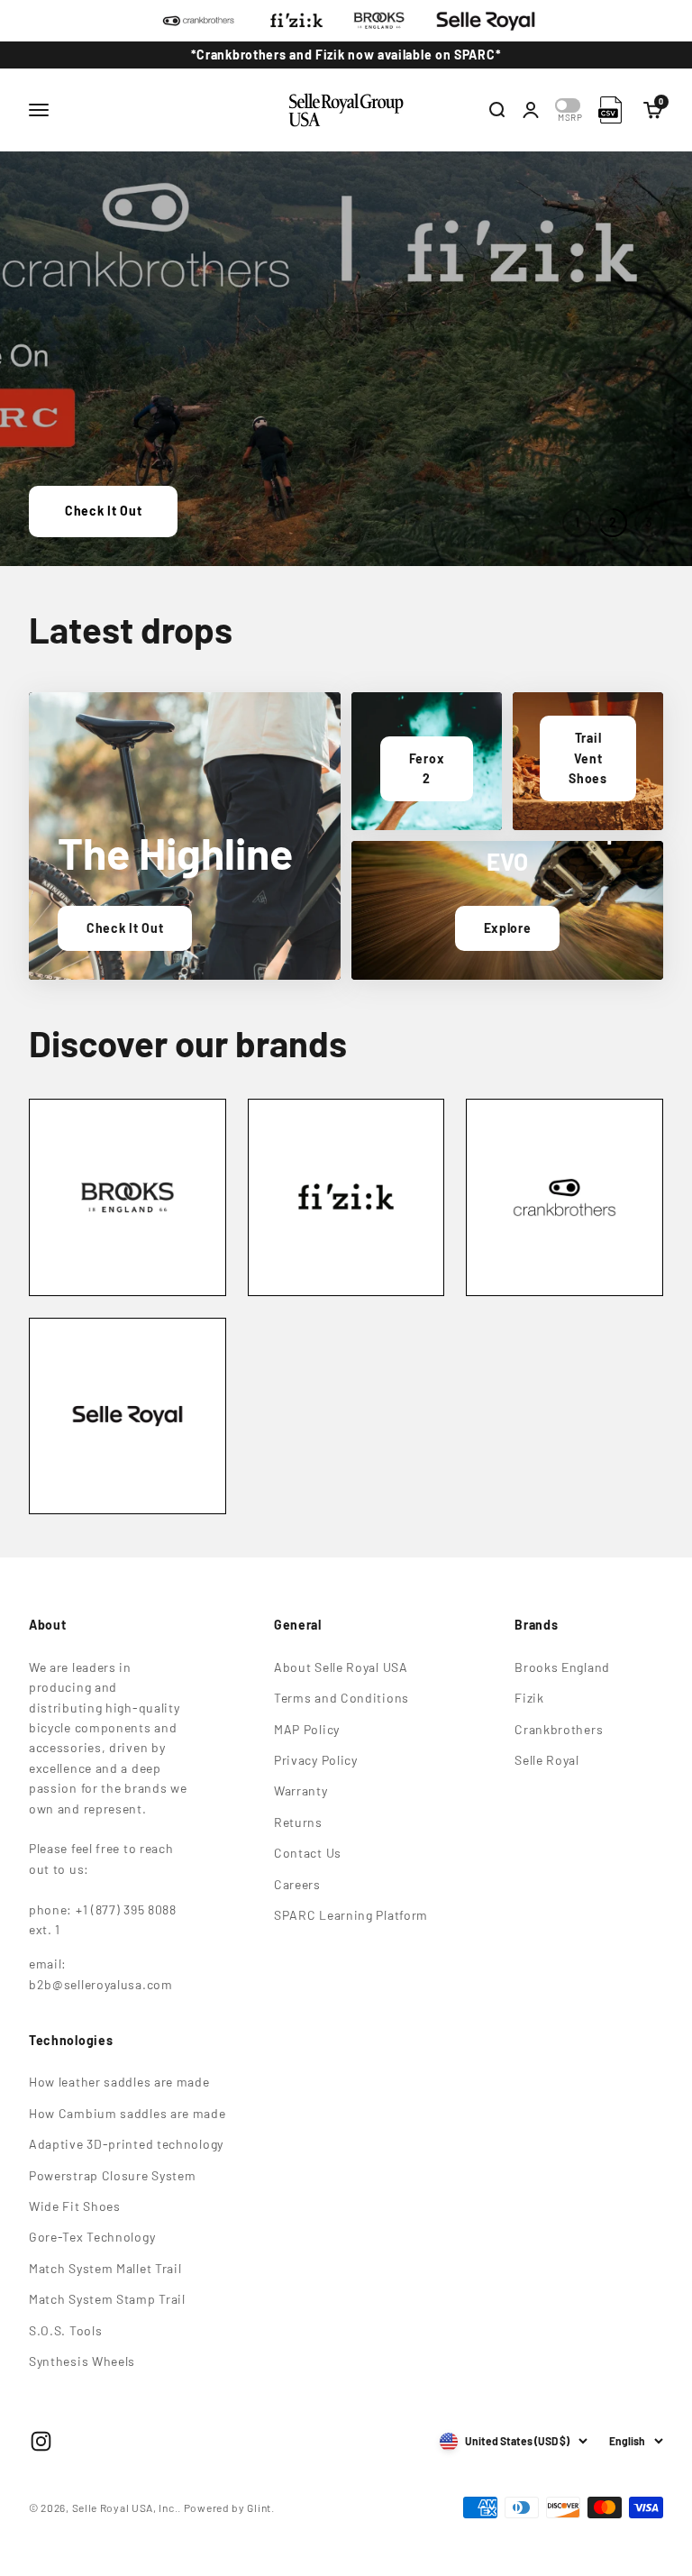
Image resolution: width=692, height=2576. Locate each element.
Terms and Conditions (341, 1698)
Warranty (301, 1790)
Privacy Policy (316, 1760)
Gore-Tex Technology (92, 2237)
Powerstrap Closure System (113, 2175)
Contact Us (308, 1853)
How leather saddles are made (119, 2082)
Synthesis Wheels (82, 2361)
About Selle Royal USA (341, 1667)
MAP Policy (307, 1729)
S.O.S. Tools (65, 2330)
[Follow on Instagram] (41, 2441)
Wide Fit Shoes (75, 2206)
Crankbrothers (559, 1729)
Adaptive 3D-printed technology (126, 2144)
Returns (298, 1822)
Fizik (529, 1698)
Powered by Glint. (229, 2507)
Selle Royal (547, 1760)
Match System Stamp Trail (107, 2299)
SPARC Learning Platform (351, 1915)
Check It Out (103, 511)
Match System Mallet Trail (105, 2268)
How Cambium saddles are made (127, 2113)
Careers (297, 1884)
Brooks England (562, 1667)
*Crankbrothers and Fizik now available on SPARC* (346, 55)
